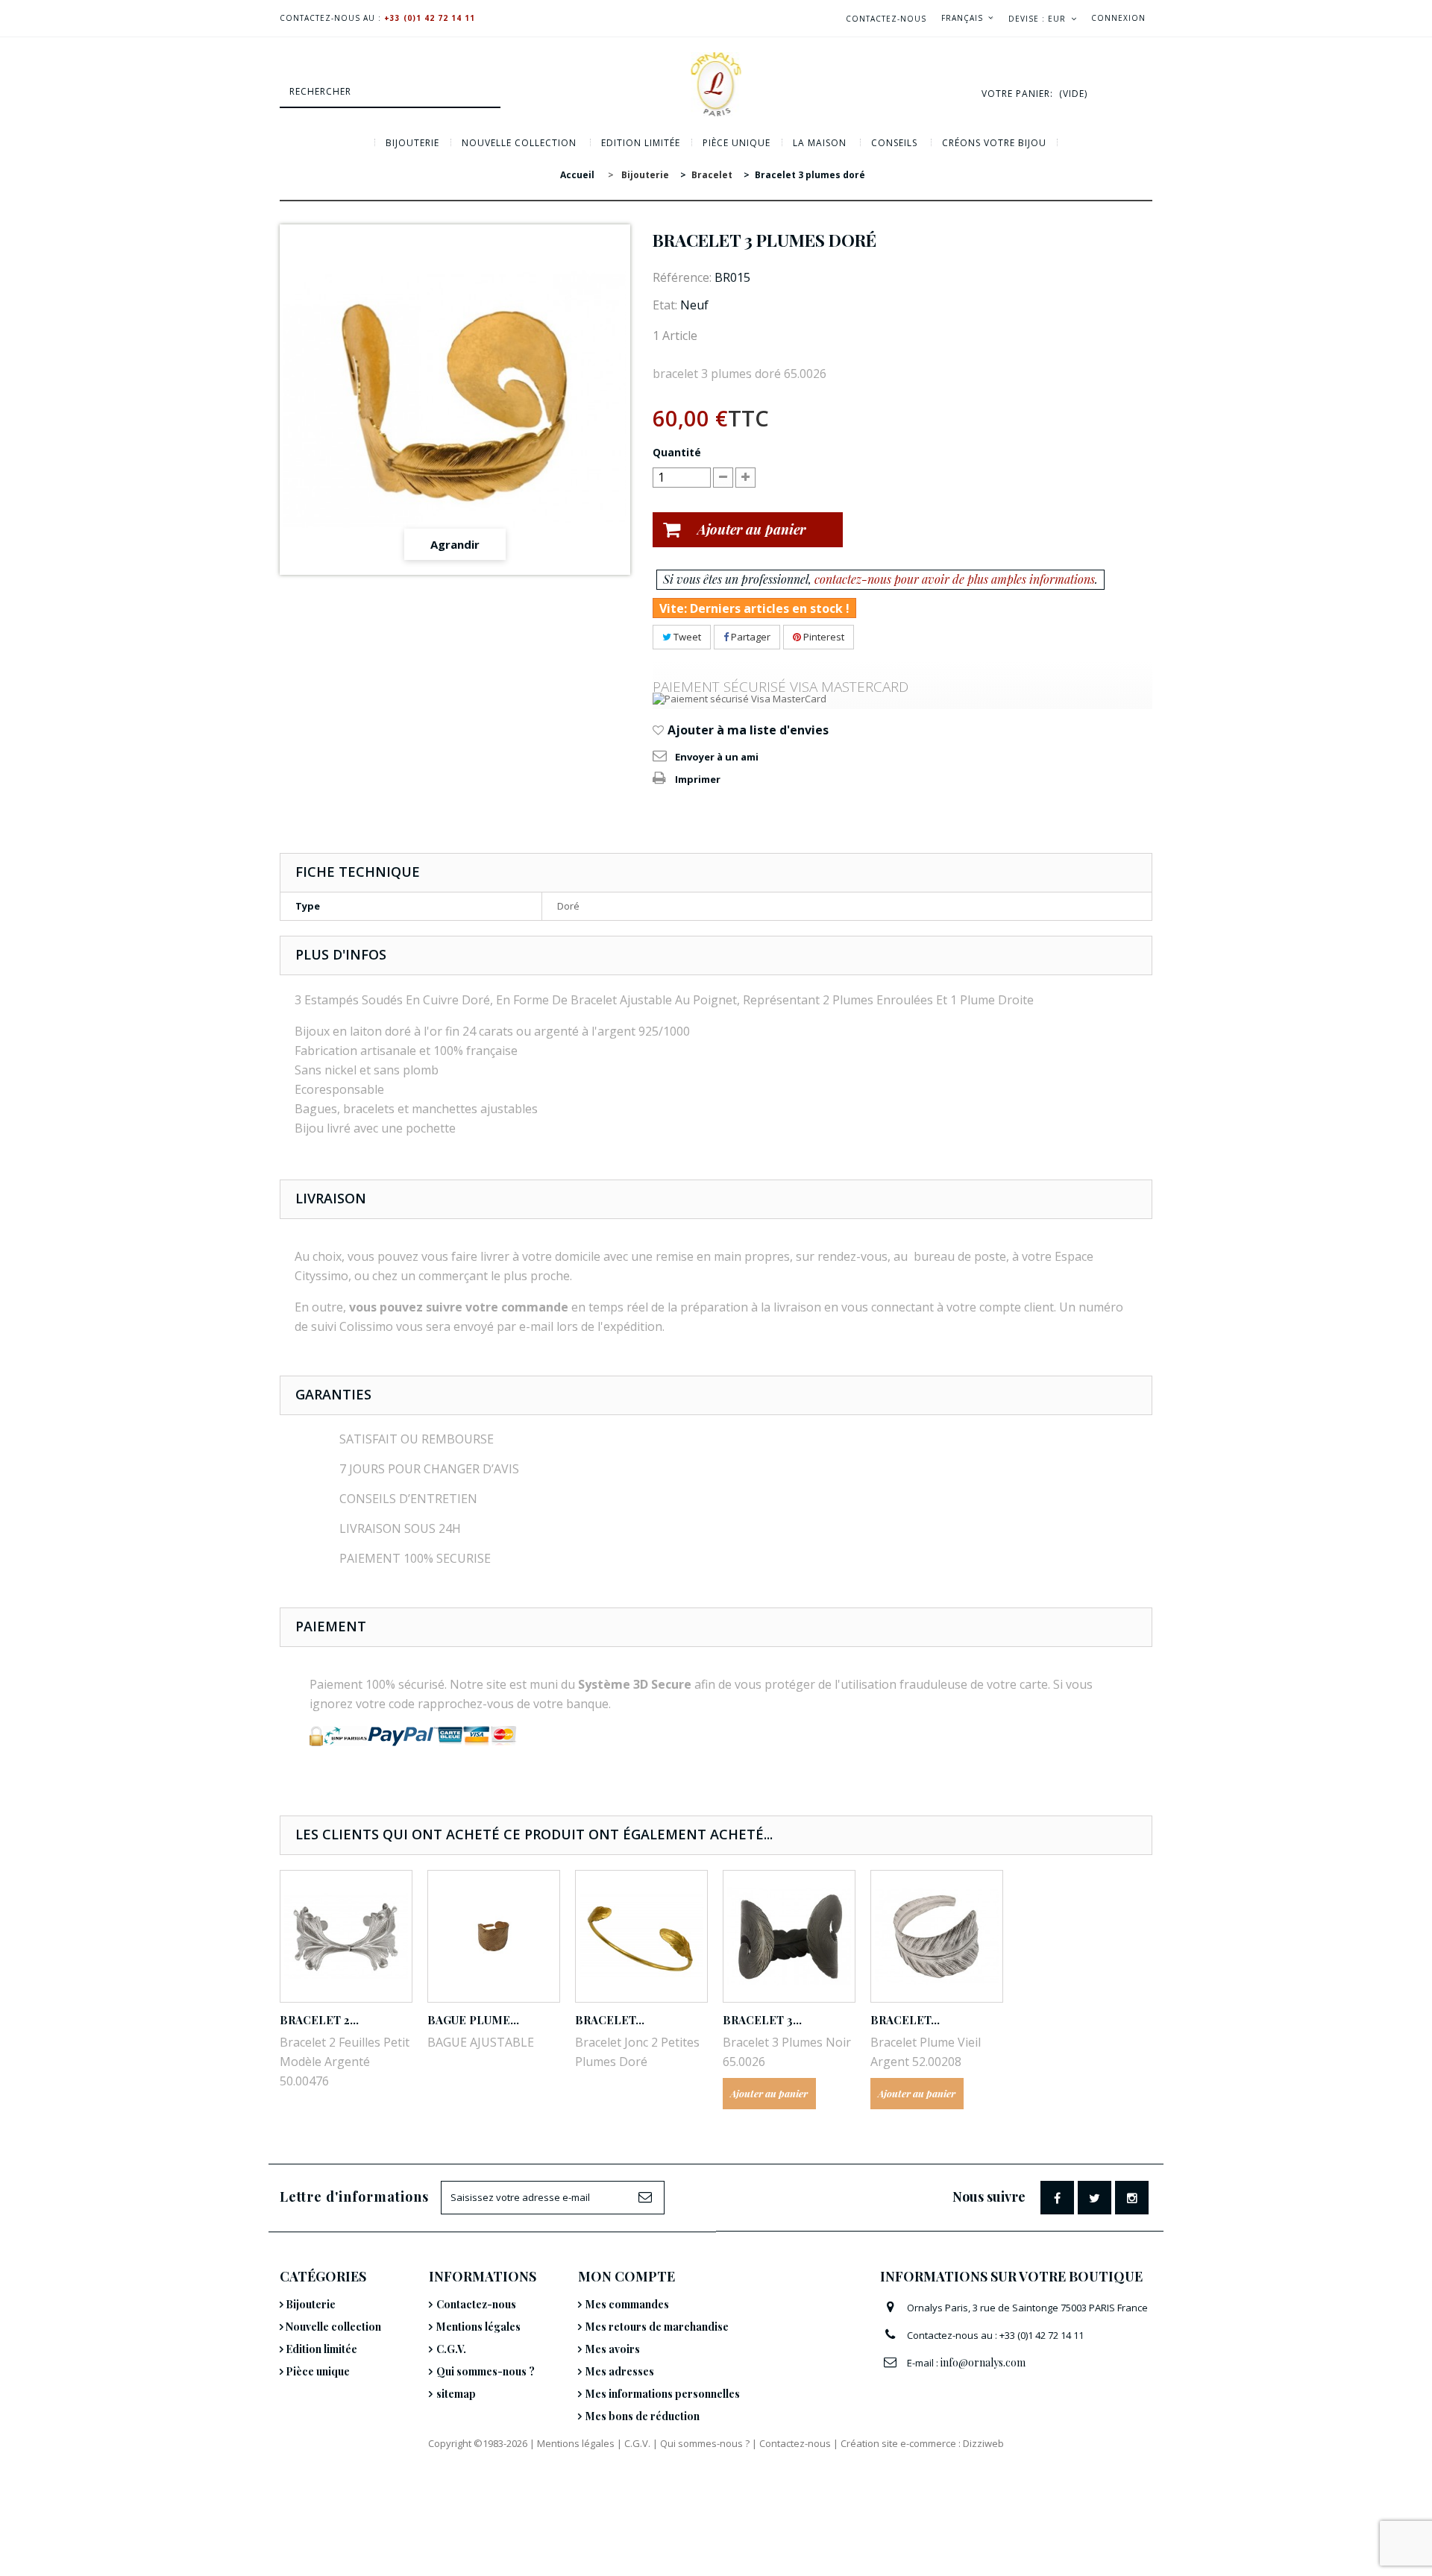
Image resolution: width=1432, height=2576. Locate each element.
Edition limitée (641, 143)
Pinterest (823, 637)
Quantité (677, 452)
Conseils (894, 143)
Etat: (665, 305)
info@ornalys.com (983, 2362)
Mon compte (626, 2276)
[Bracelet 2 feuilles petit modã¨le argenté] (346, 1936)
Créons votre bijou (994, 143)
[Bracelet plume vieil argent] (937, 1936)
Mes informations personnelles (663, 2394)
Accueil (577, 175)
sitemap (456, 2394)
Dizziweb (983, 2443)
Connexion (1118, 18)
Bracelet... (610, 2020)
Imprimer (698, 779)
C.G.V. (451, 2349)
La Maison (820, 143)
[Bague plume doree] (494, 1936)
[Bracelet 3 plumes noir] (789, 1936)
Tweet (686, 637)
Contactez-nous (886, 19)
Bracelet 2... (319, 2020)
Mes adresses (620, 2371)
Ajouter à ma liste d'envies (747, 730)
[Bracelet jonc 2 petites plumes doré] (641, 1936)
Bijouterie (412, 143)
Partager (750, 637)
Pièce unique (737, 143)
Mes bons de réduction (643, 2416)
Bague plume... (473, 2020)
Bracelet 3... (762, 2020)
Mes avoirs (613, 2349)
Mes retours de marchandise (657, 2327)
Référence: (682, 277)
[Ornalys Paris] (716, 84)
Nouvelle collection (519, 143)
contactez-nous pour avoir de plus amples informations (955, 579)
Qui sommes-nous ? (486, 2371)
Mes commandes (627, 2304)
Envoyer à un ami (717, 757)
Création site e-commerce (898, 2443)
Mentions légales (478, 2327)
